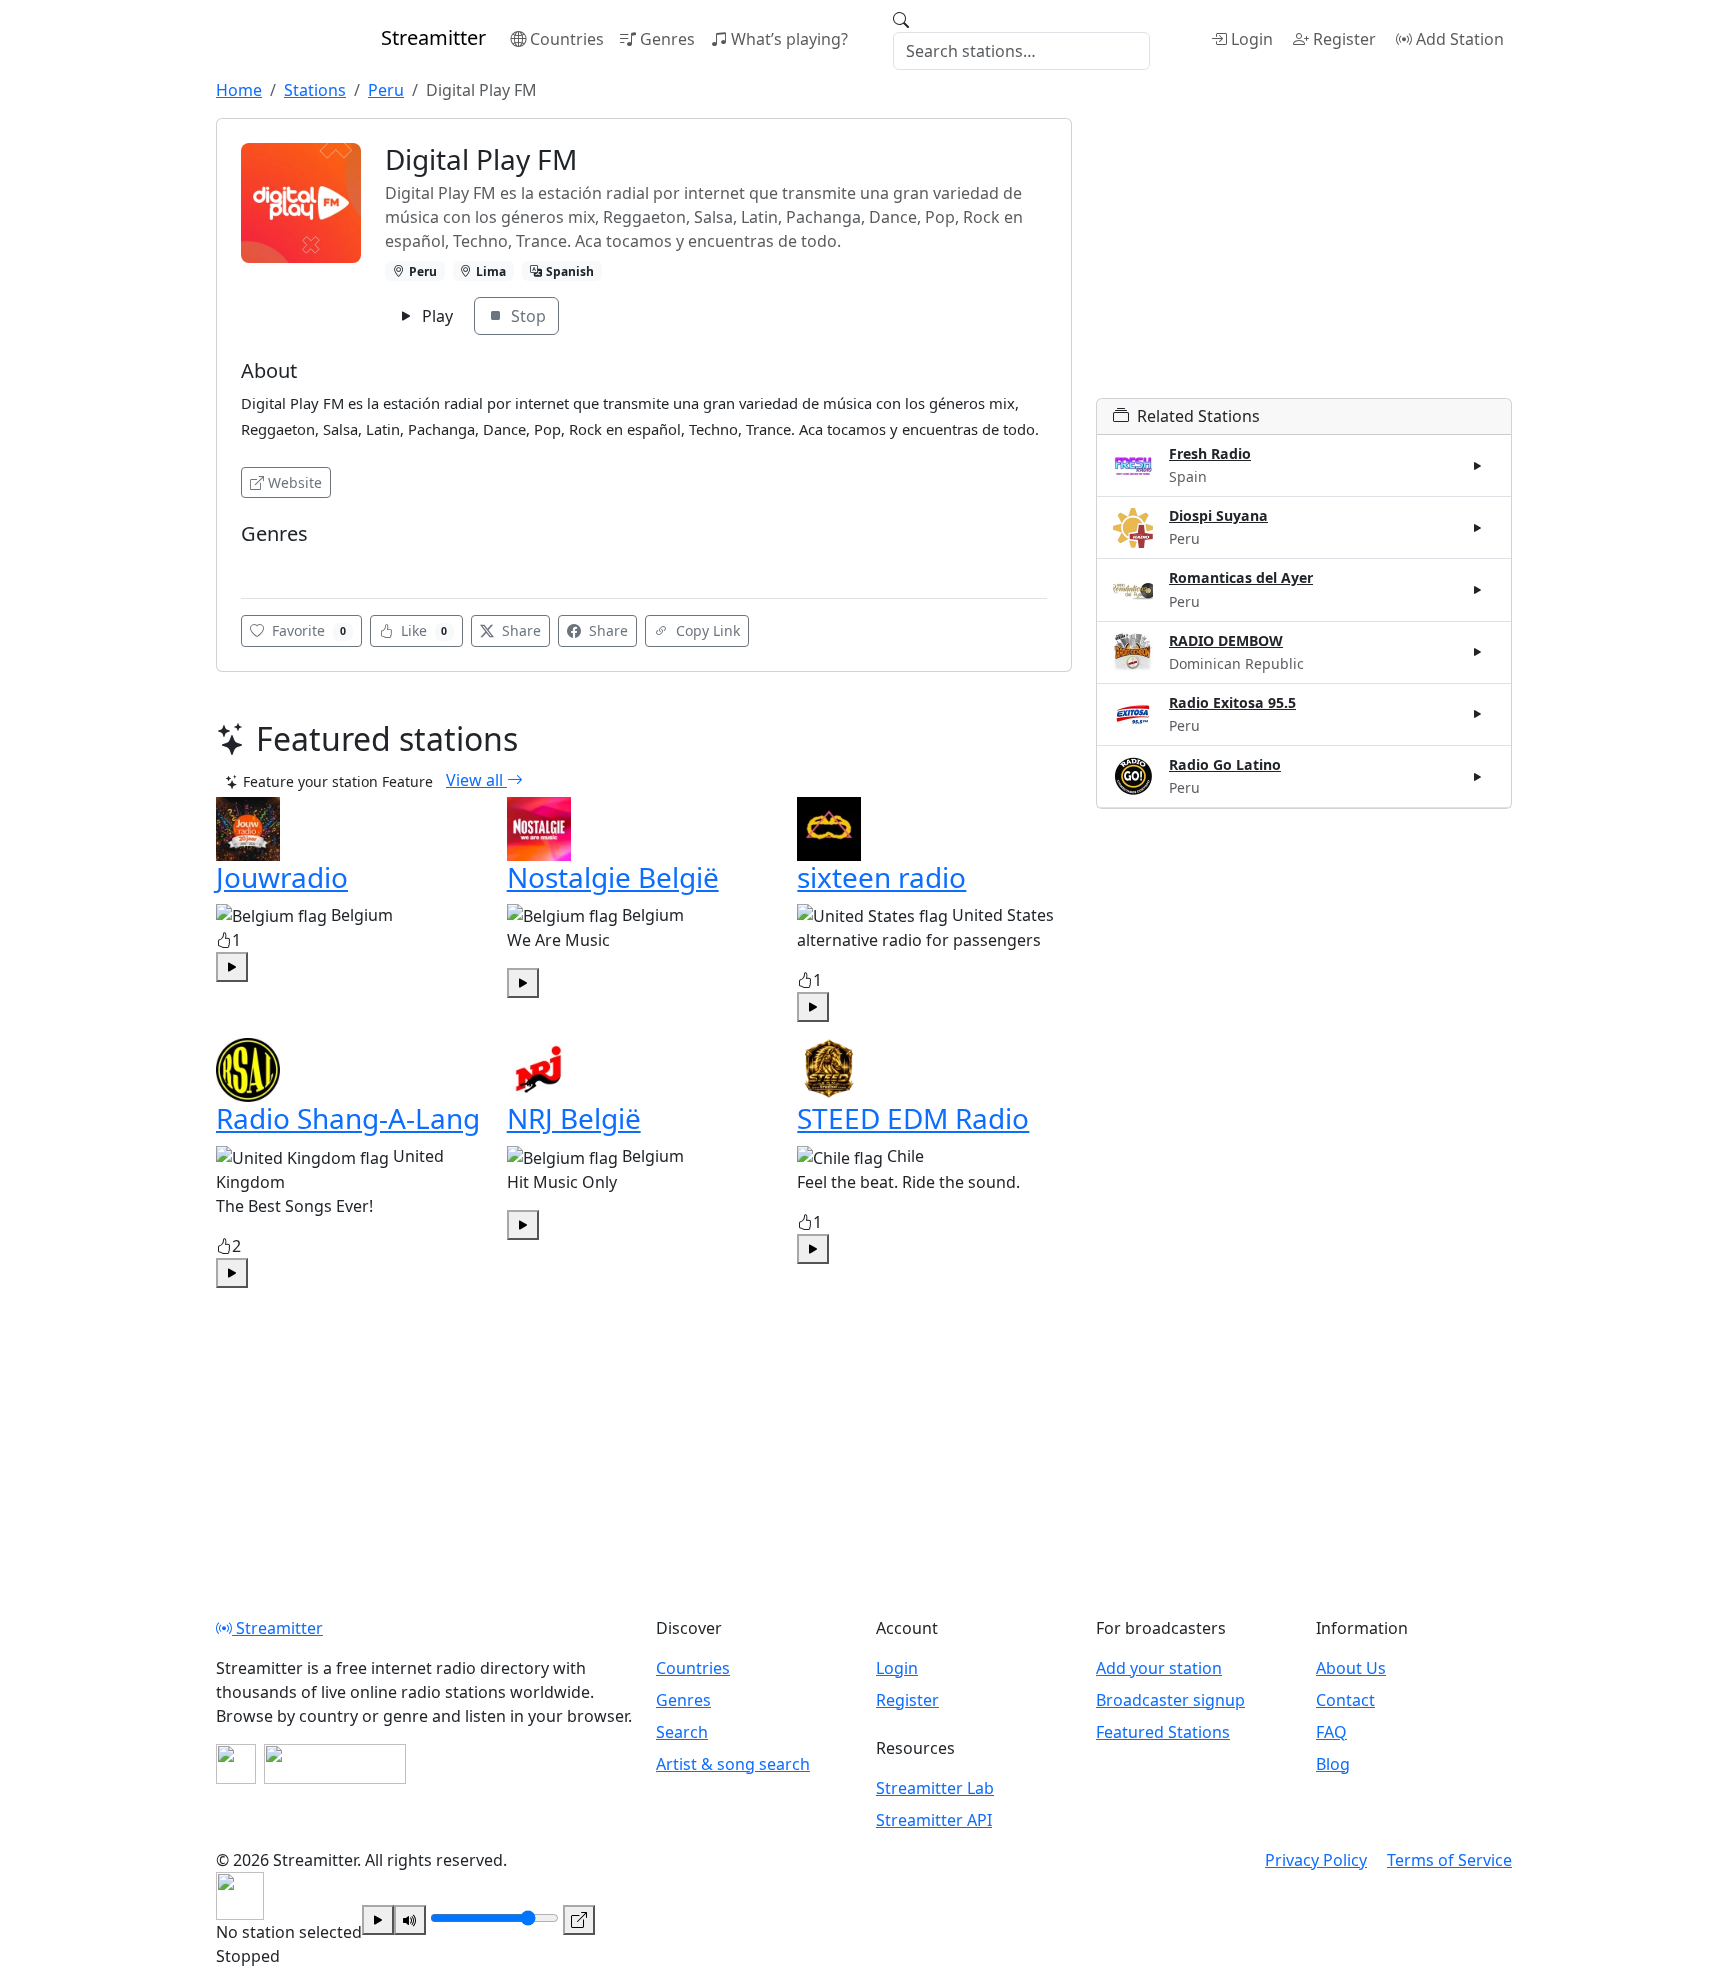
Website (295, 482)
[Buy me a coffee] (335, 1764)
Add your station (1159, 1668)
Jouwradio (282, 877)
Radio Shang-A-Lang (348, 1118)
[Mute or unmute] (410, 1920)
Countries (567, 39)
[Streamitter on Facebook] (236, 1764)
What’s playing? (789, 39)
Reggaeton (281, 563)
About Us (1351, 1668)
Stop (526, 316)
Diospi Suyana (1218, 515)
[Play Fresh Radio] (1478, 466)
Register (1344, 39)
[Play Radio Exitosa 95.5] (1478, 714)
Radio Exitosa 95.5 (1232, 702)
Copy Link (706, 630)
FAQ (1331, 1732)
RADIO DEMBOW (1226, 640)
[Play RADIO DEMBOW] (1478, 652)
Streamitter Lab (935, 1788)
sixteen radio (881, 877)
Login (1252, 39)
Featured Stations (1163, 1732)
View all (476, 780)
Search (682, 1732)
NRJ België (574, 1118)
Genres (667, 39)
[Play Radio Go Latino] (1478, 776)
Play (435, 316)
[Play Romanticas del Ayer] (1478, 590)
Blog (1333, 1764)
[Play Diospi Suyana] (1478, 528)
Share (519, 630)
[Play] (378, 1920)
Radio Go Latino (1225, 764)
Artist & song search (733, 1764)
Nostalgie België (613, 877)
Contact (1345, 1700)
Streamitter (277, 1628)
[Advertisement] (1304, 258)
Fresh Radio (1210, 453)
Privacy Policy (1316, 1860)
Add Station (1460, 39)
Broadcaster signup (1170, 1700)
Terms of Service (1449, 1860)
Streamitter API (934, 1820)
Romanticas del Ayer (1241, 577)
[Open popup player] (579, 1920)
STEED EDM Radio (913, 1118)
